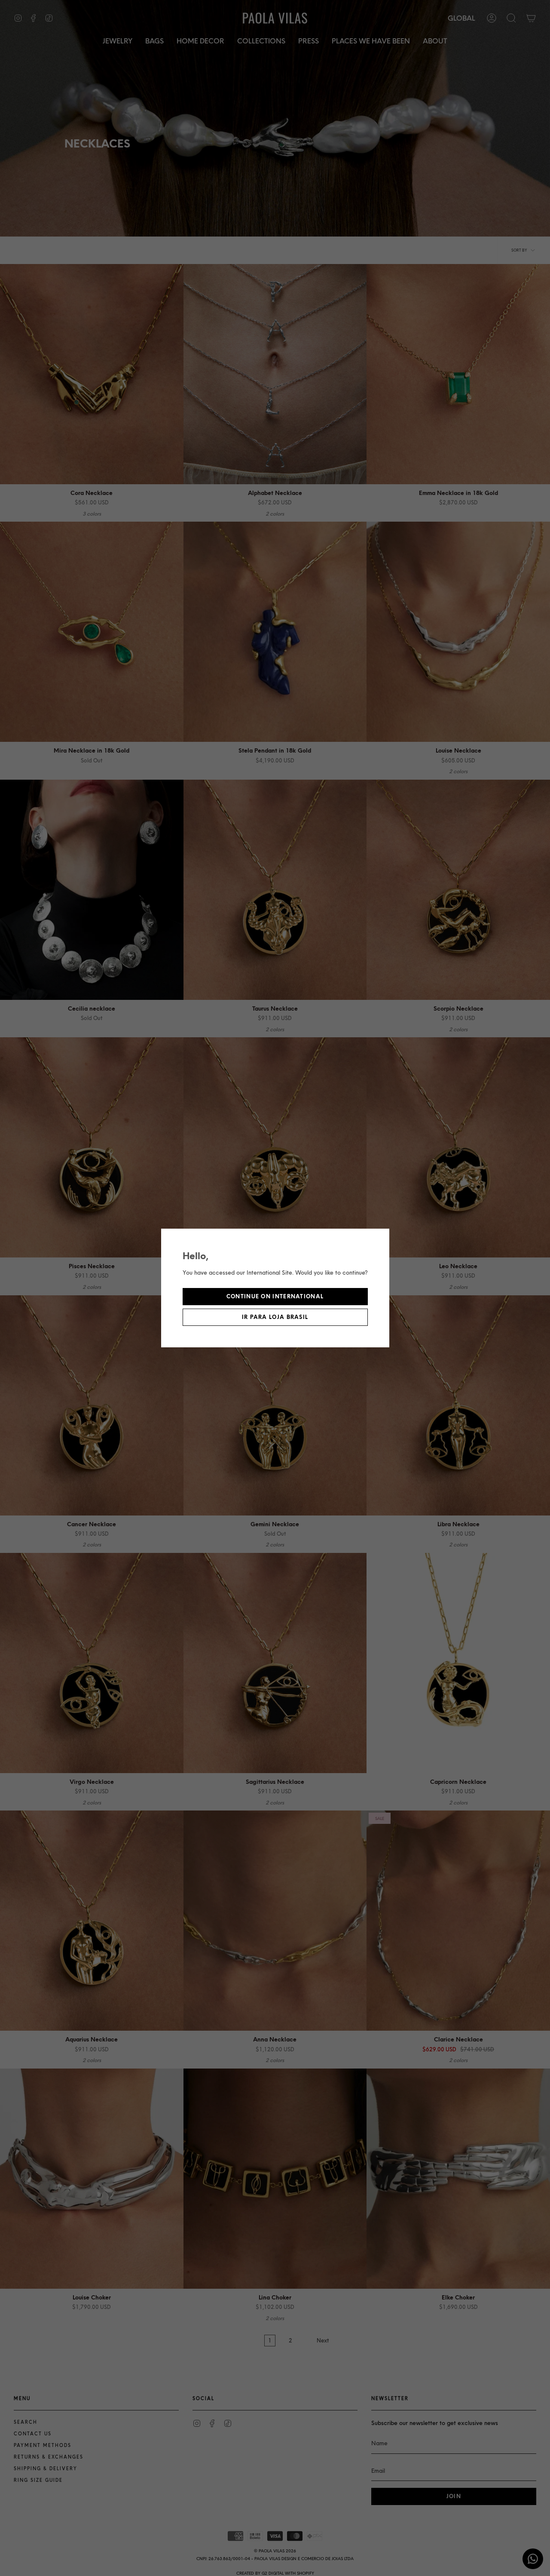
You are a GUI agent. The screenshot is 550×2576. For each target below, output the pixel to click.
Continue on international (275, 1296)
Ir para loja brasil (275, 1317)
